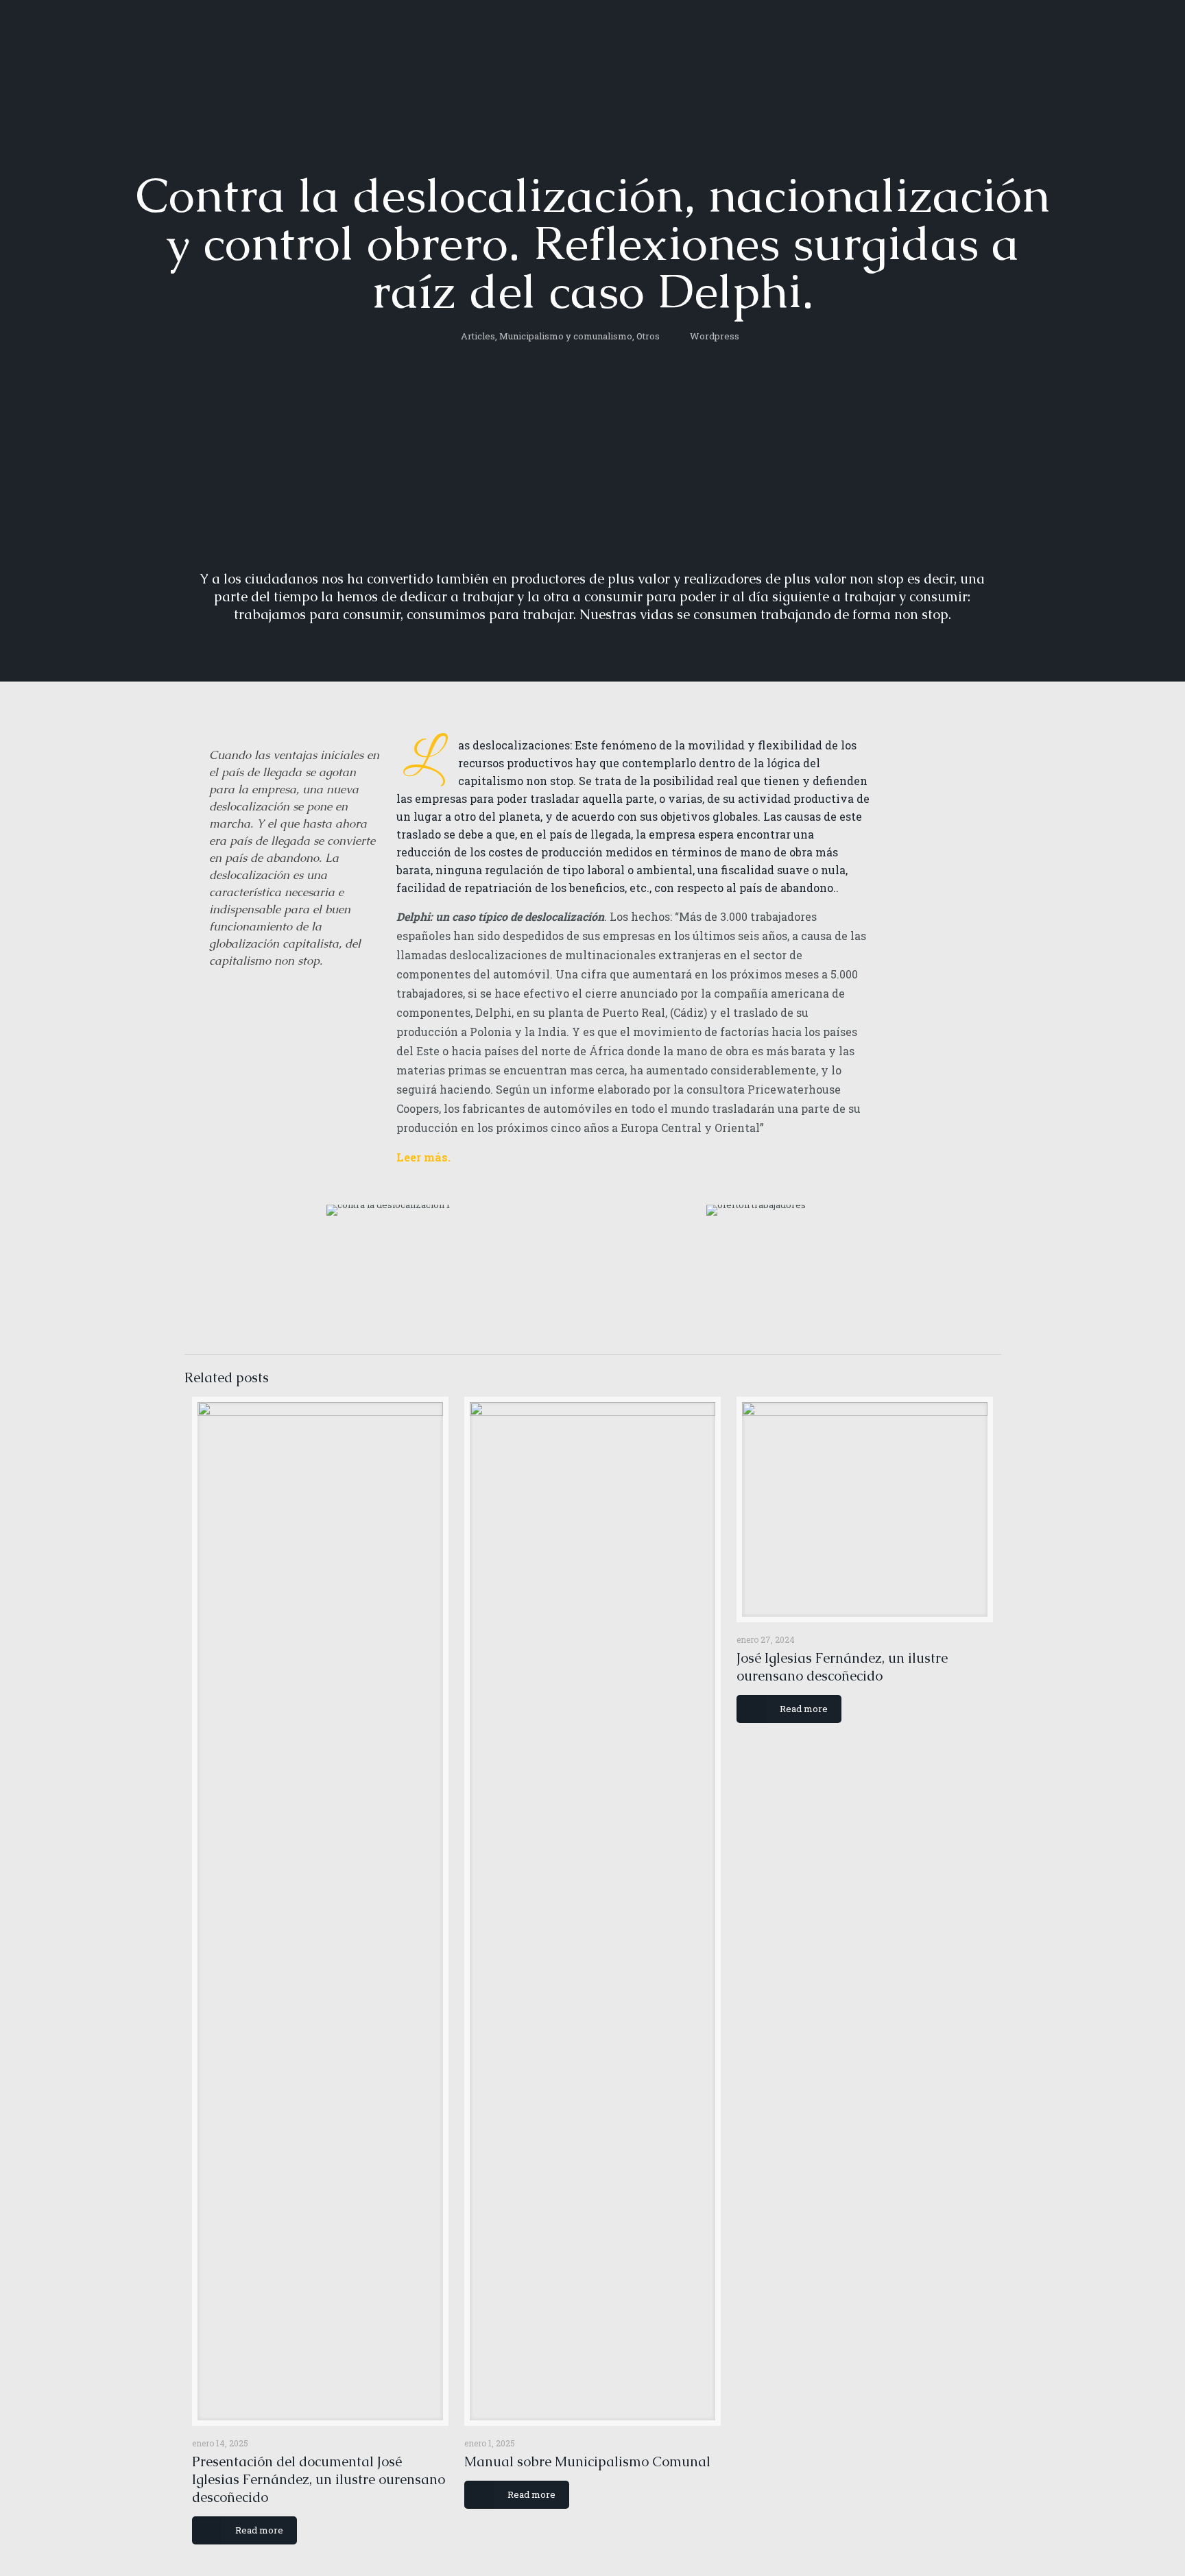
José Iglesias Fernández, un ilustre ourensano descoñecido (842, 1667)
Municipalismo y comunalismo (566, 336)
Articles (478, 336)
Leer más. (423, 1157)
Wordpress (715, 336)
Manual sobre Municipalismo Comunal (587, 2461)
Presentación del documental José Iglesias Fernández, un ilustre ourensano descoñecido (319, 2479)
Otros (648, 336)
